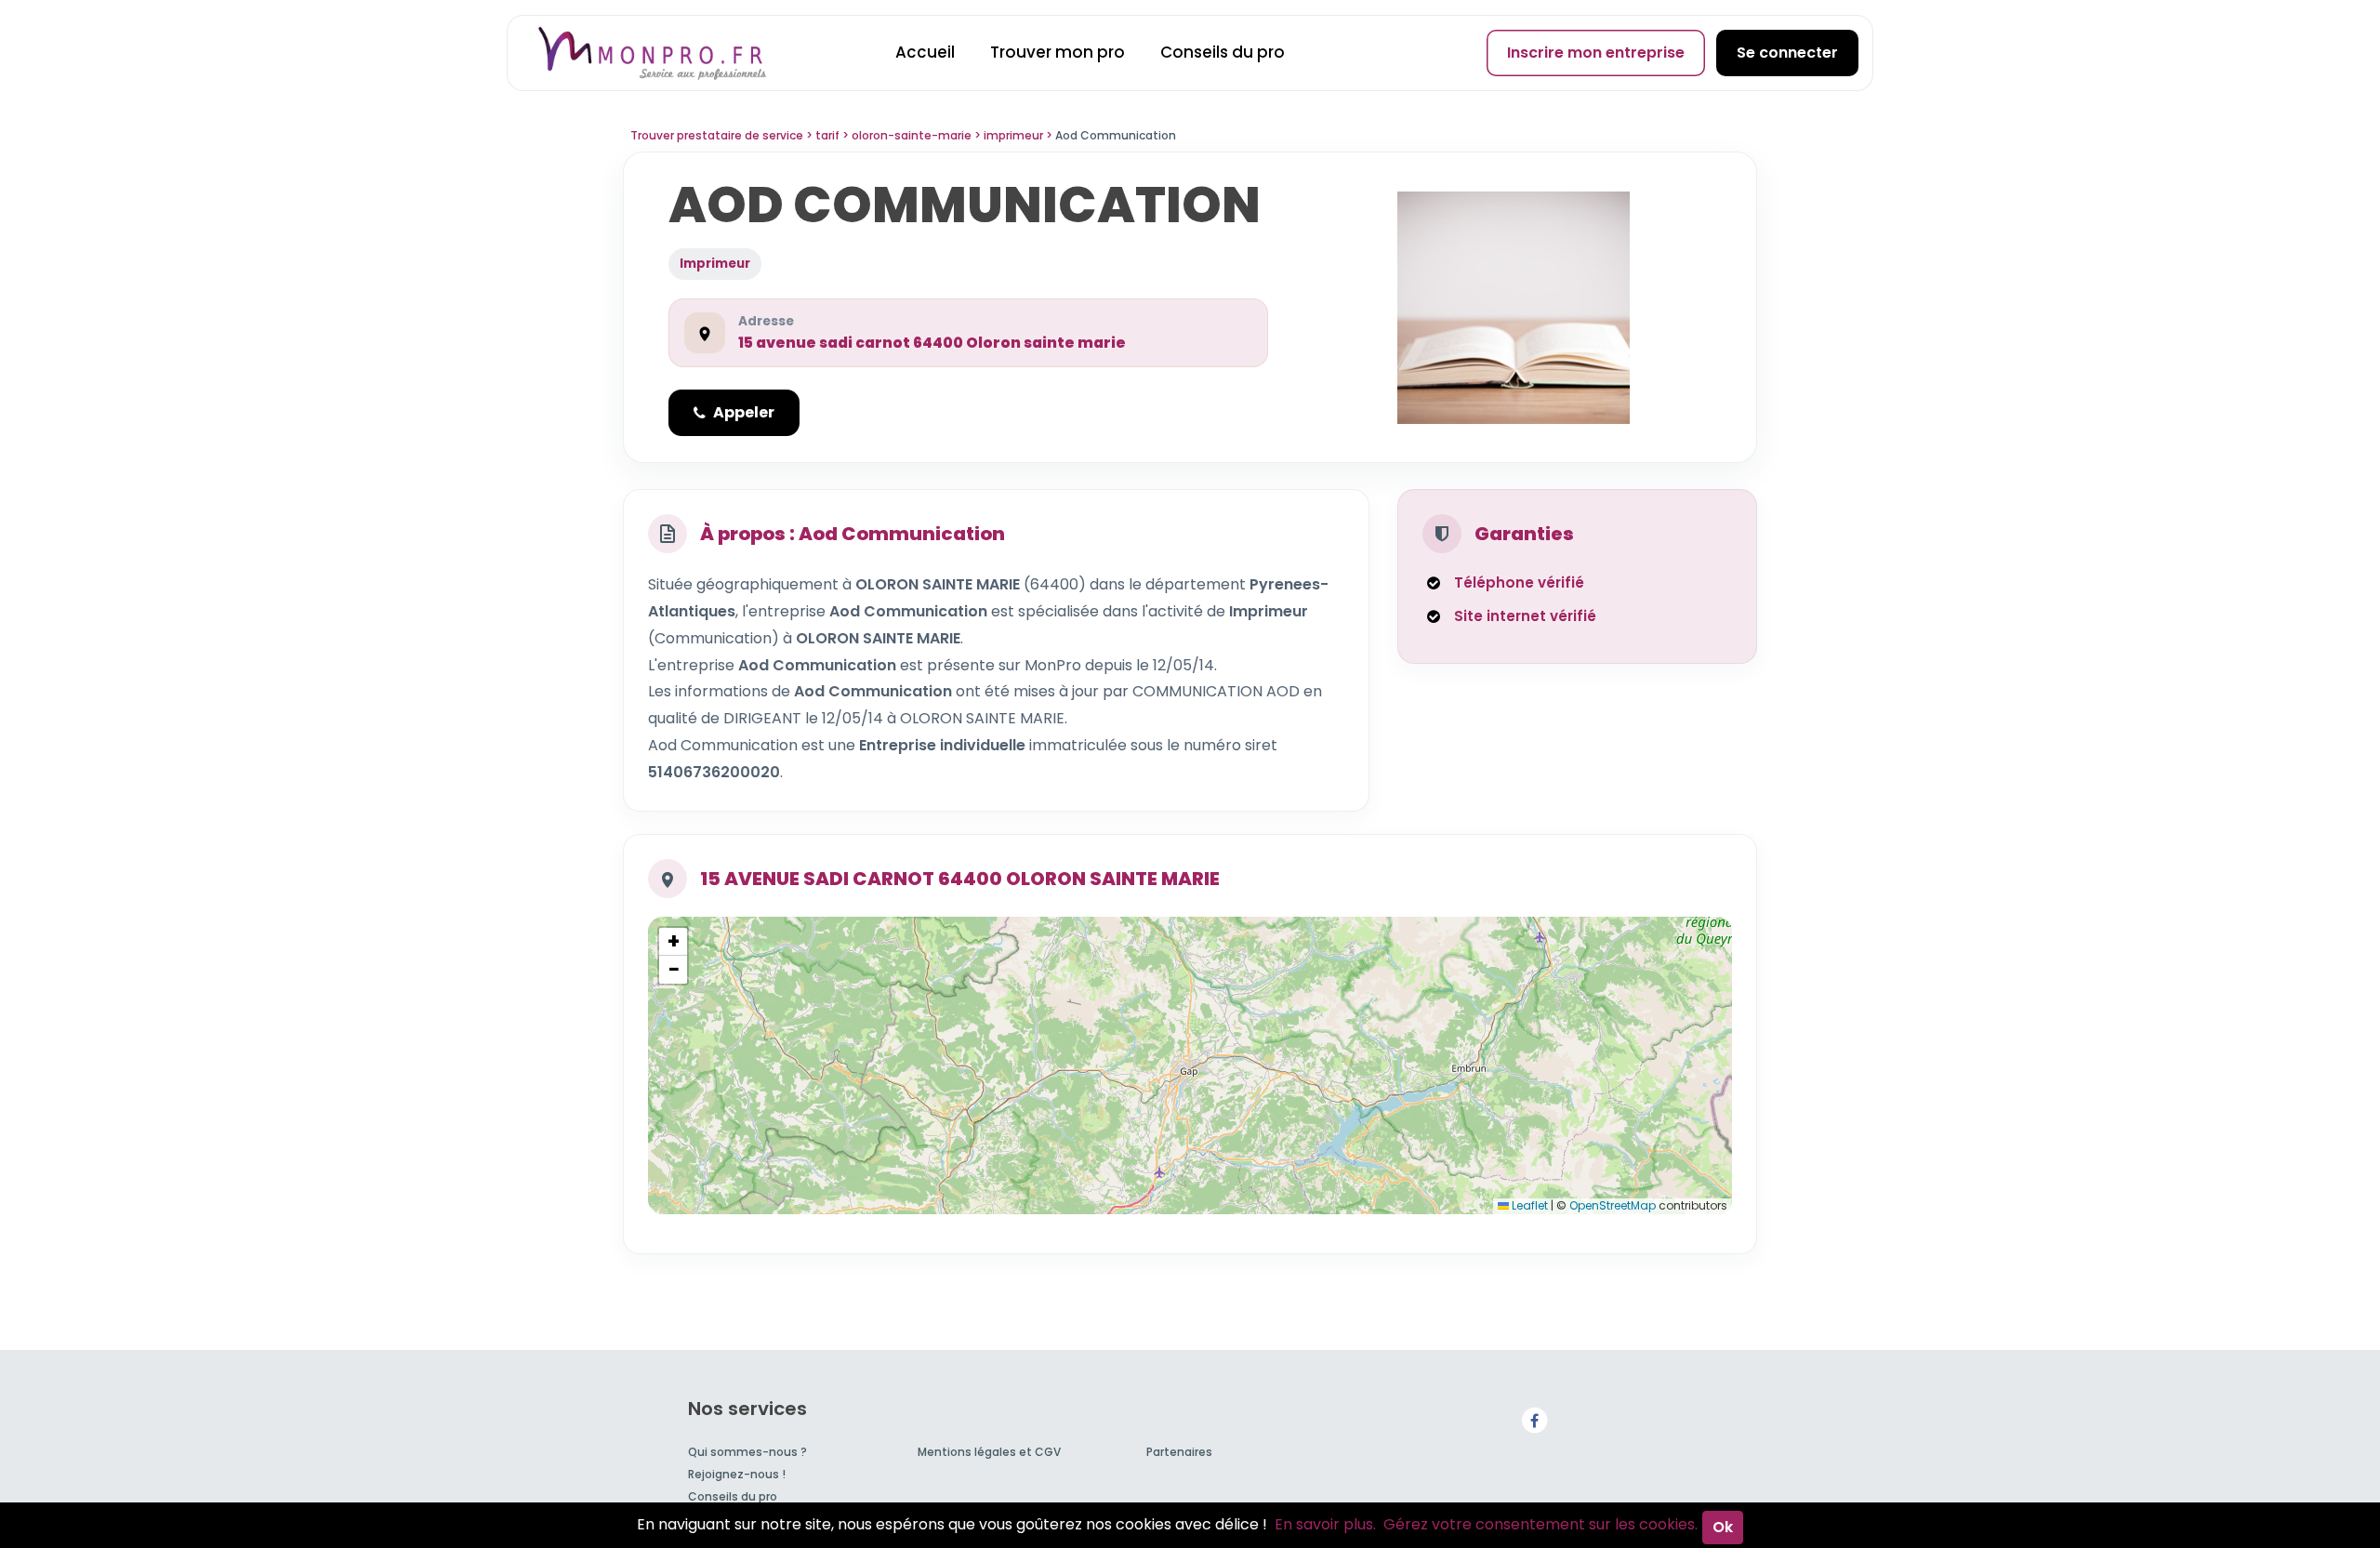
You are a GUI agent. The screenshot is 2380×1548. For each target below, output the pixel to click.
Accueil (925, 52)
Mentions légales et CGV (989, 1452)
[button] (673, 942)
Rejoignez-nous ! (737, 1474)
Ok (1723, 1527)
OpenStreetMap (1613, 1205)
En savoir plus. (1325, 1524)
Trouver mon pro (1058, 52)
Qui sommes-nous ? (747, 1452)
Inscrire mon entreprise (1596, 53)
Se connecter (1787, 53)
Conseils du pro (1223, 52)
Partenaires (1179, 1452)
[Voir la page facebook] (1534, 1419)
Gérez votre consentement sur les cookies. (1540, 1524)
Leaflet (1528, 1205)
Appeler (744, 412)
